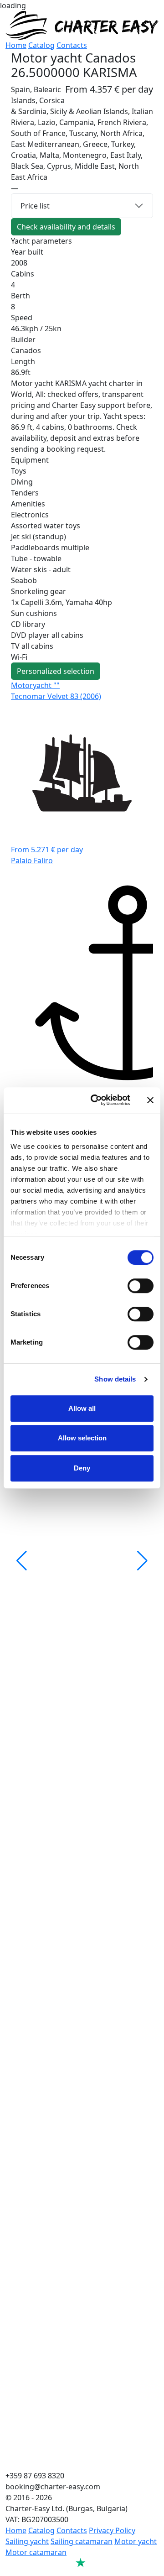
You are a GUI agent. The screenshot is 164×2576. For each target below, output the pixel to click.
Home (16, 45)
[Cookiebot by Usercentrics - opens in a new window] (96, 1100)
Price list (35, 206)
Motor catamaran (36, 2552)
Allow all (82, 1408)
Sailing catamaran (82, 2541)
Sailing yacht (27, 2541)
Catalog (41, 45)
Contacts (72, 45)
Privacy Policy (112, 2530)
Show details (115, 1379)
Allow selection (82, 1438)
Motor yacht (136, 2541)
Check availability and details (66, 227)
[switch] (141, 1286)
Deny (82, 1468)
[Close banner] (150, 1100)
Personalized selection (56, 671)
